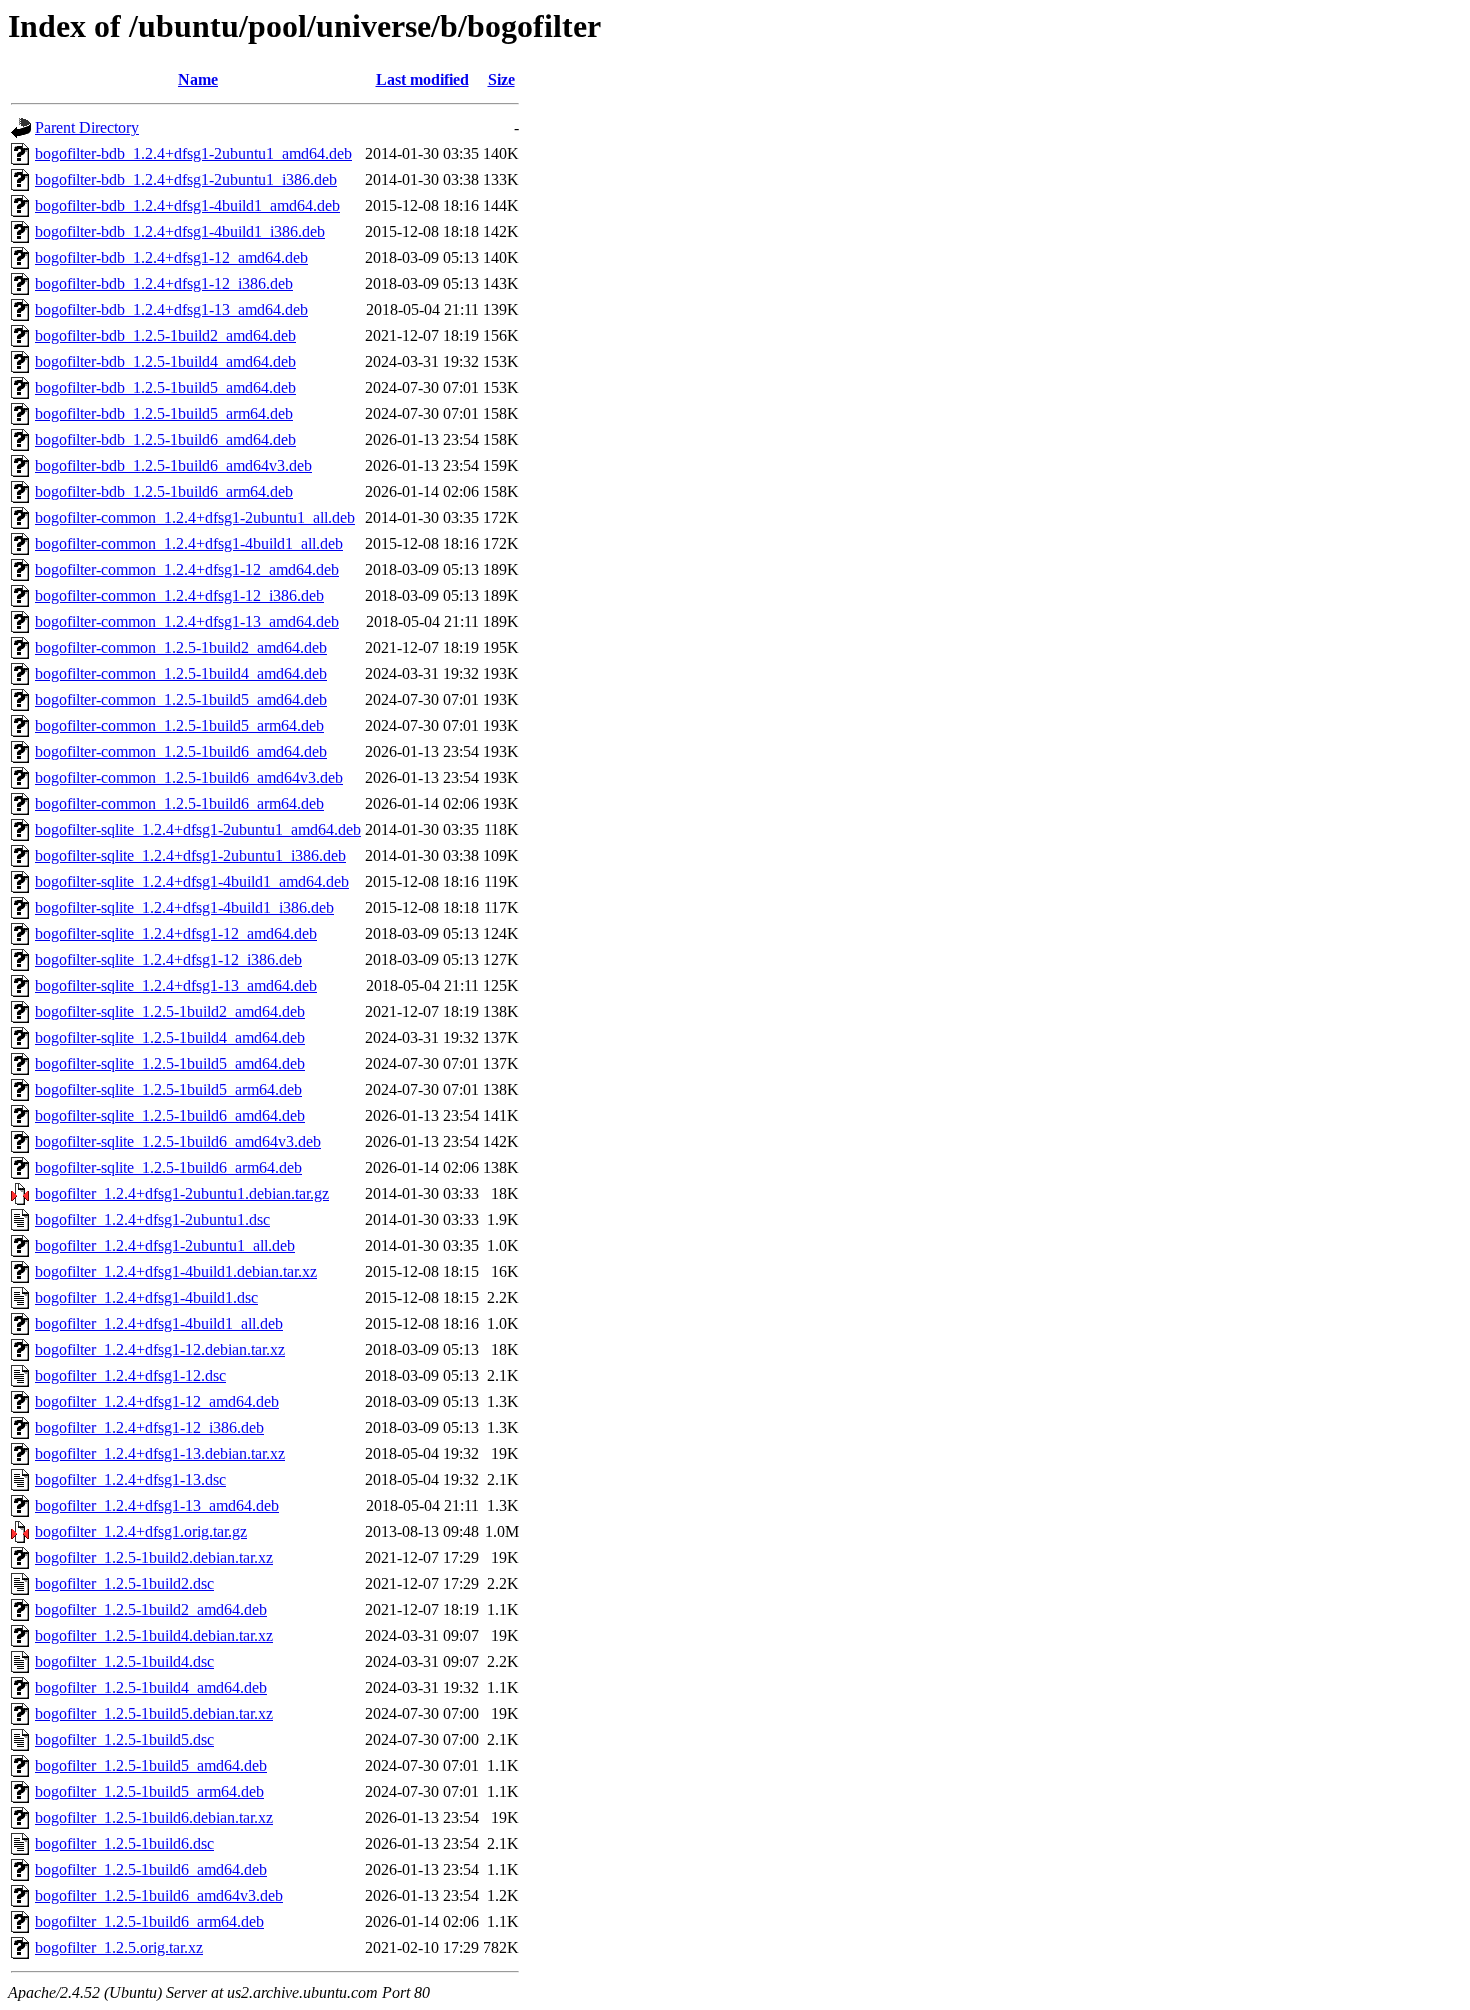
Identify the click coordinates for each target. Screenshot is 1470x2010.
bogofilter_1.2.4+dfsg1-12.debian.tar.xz (160, 1349)
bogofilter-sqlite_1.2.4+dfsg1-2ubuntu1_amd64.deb (198, 829)
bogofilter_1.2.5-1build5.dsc (124, 1739)
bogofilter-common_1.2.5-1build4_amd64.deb (181, 673)
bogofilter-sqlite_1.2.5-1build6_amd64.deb (170, 1115)
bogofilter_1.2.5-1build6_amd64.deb (151, 1869)
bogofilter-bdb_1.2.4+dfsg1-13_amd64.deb (171, 309)
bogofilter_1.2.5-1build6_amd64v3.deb (159, 1895)
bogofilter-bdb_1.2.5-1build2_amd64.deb (165, 335)
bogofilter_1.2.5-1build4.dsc (124, 1661)
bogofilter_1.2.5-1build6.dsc (124, 1843)
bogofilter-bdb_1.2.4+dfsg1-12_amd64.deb (171, 257)
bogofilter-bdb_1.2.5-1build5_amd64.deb (165, 387)
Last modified (422, 79)
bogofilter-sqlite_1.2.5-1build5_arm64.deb (168, 1089)
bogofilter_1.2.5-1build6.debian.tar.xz (154, 1817)
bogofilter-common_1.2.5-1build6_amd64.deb (181, 751)
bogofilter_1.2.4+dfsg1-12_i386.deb (149, 1427)
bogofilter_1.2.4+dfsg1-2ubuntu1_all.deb (165, 1245)
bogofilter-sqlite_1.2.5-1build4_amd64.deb (170, 1037)
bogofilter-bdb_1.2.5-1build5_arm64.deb (164, 413)
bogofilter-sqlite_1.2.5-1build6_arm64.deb (168, 1167)
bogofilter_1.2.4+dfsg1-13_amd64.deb (157, 1505)
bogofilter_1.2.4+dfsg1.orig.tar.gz (141, 1531)
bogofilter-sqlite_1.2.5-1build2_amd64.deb (170, 1011)
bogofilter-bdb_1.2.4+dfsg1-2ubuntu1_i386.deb (186, 179)
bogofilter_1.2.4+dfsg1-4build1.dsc (146, 1297)
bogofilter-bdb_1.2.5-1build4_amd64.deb (165, 361)
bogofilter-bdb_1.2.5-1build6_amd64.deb (165, 439)
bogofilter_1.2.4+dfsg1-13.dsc (130, 1479)
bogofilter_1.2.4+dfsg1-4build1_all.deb (159, 1323)
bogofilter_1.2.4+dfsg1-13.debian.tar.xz (160, 1453)
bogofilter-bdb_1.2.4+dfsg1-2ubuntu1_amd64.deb (193, 153)
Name (198, 79)
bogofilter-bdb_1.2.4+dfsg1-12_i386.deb (164, 283)
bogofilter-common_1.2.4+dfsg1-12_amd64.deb (187, 569)
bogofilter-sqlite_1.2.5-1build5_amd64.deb (170, 1063)
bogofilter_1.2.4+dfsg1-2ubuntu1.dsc (152, 1219)
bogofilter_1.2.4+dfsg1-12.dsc (130, 1375)
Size (501, 79)
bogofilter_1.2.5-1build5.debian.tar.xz (154, 1713)
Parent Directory (87, 127)
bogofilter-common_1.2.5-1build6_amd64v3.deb (189, 777)
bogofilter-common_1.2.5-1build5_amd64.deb (181, 699)
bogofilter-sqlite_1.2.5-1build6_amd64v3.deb (178, 1141)
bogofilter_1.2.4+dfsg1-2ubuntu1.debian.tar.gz (182, 1193)
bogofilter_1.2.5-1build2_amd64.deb (151, 1609)
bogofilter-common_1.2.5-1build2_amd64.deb (181, 647)
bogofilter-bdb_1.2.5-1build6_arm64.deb (164, 491)
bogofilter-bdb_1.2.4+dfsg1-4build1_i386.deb (180, 231)
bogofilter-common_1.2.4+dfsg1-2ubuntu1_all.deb (195, 517)
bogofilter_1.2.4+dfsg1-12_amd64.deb (157, 1401)
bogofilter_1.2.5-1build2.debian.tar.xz (154, 1557)
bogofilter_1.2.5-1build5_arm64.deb (149, 1791)
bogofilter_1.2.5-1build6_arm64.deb (149, 1921)
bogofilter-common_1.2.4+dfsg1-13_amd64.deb (187, 621)
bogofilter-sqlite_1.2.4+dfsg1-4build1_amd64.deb (192, 881)
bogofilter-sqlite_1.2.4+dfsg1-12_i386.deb (168, 959)
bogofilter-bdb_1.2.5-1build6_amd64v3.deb (173, 465)
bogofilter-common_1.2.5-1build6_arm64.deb (179, 803)
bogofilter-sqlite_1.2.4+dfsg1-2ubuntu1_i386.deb (190, 855)
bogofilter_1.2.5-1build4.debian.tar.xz (154, 1635)
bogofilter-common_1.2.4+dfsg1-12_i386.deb (179, 595)
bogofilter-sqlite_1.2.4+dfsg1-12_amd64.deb (176, 933)
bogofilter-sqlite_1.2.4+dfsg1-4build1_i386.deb (184, 907)
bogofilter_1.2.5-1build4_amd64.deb (151, 1687)
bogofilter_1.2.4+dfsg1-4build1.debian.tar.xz (176, 1271)
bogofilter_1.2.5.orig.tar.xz (119, 1947)
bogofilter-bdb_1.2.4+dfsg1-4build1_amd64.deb (187, 205)
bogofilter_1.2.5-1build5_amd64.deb (151, 1765)
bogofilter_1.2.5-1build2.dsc (124, 1583)
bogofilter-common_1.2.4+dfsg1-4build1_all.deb (189, 543)
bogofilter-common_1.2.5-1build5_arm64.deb (179, 725)
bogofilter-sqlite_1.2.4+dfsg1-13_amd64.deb (176, 985)
